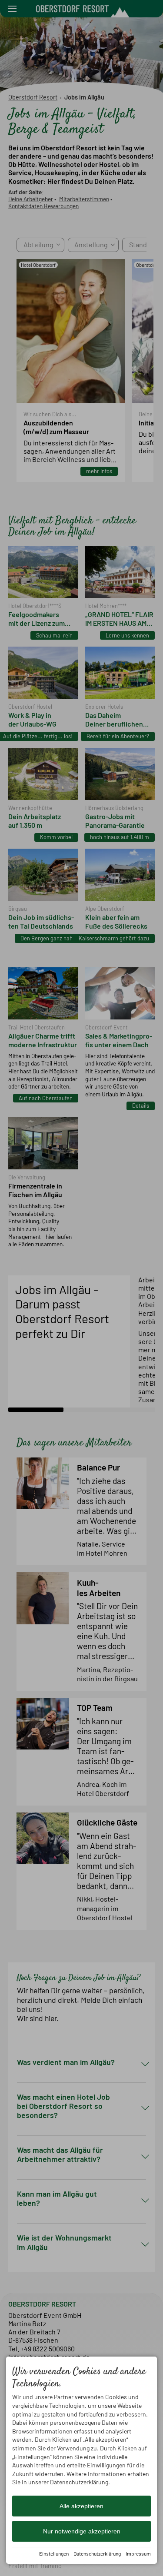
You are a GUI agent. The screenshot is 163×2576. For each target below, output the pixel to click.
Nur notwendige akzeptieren (82, 2531)
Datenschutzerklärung (97, 2553)
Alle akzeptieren (81, 2506)
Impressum (138, 2553)
